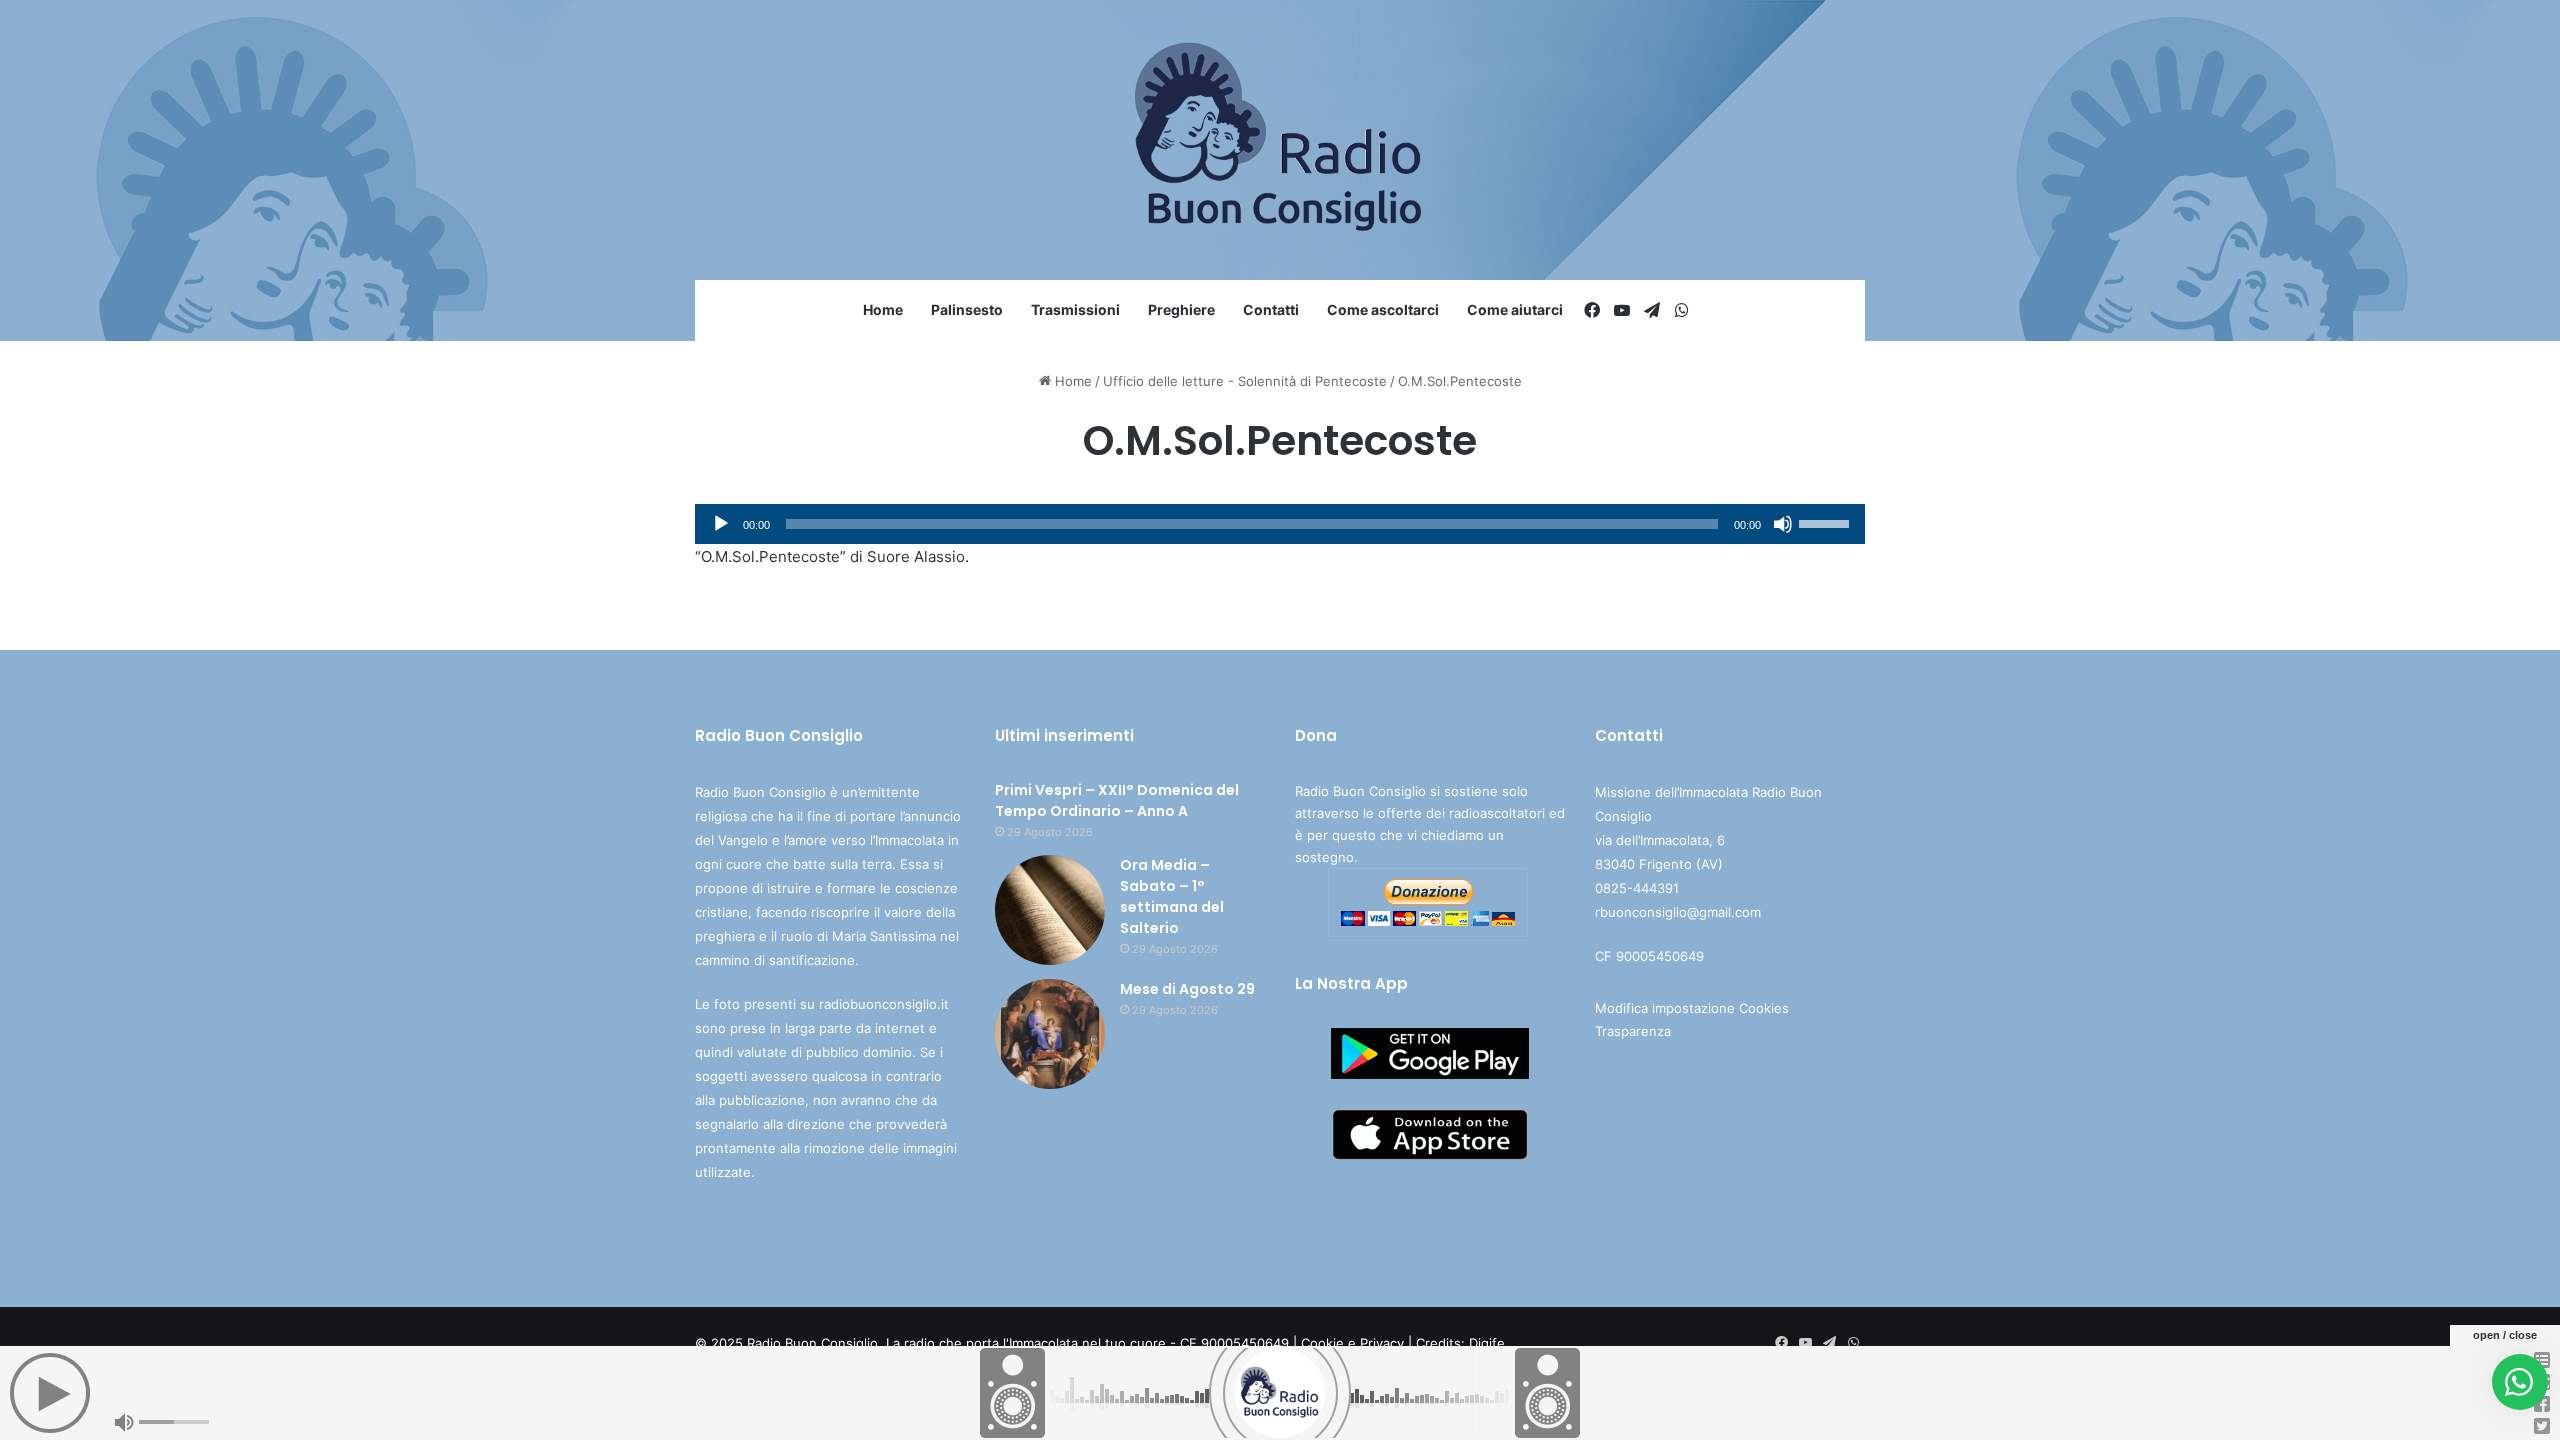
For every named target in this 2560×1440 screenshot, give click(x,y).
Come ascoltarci (1383, 309)
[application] (1280, 524)
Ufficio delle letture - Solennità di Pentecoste (1245, 381)
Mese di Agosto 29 (1187, 989)
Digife (1487, 1343)
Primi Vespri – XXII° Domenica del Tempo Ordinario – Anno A (1117, 800)
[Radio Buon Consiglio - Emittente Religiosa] (1280, 140)
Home (883, 309)
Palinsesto (967, 309)
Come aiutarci (1515, 309)
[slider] (1827, 522)
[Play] (721, 524)
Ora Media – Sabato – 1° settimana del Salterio (1172, 896)
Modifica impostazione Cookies (1692, 1008)
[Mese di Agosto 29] (1050, 1034)
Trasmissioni (1075, 309)
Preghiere (1181, 309)
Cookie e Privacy (1352, 1343)
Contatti (1271, 309)
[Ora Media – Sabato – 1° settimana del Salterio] (1050, 910)
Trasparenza (1633, 1031)
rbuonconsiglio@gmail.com (1678, 912)
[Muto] (1783, 524)
